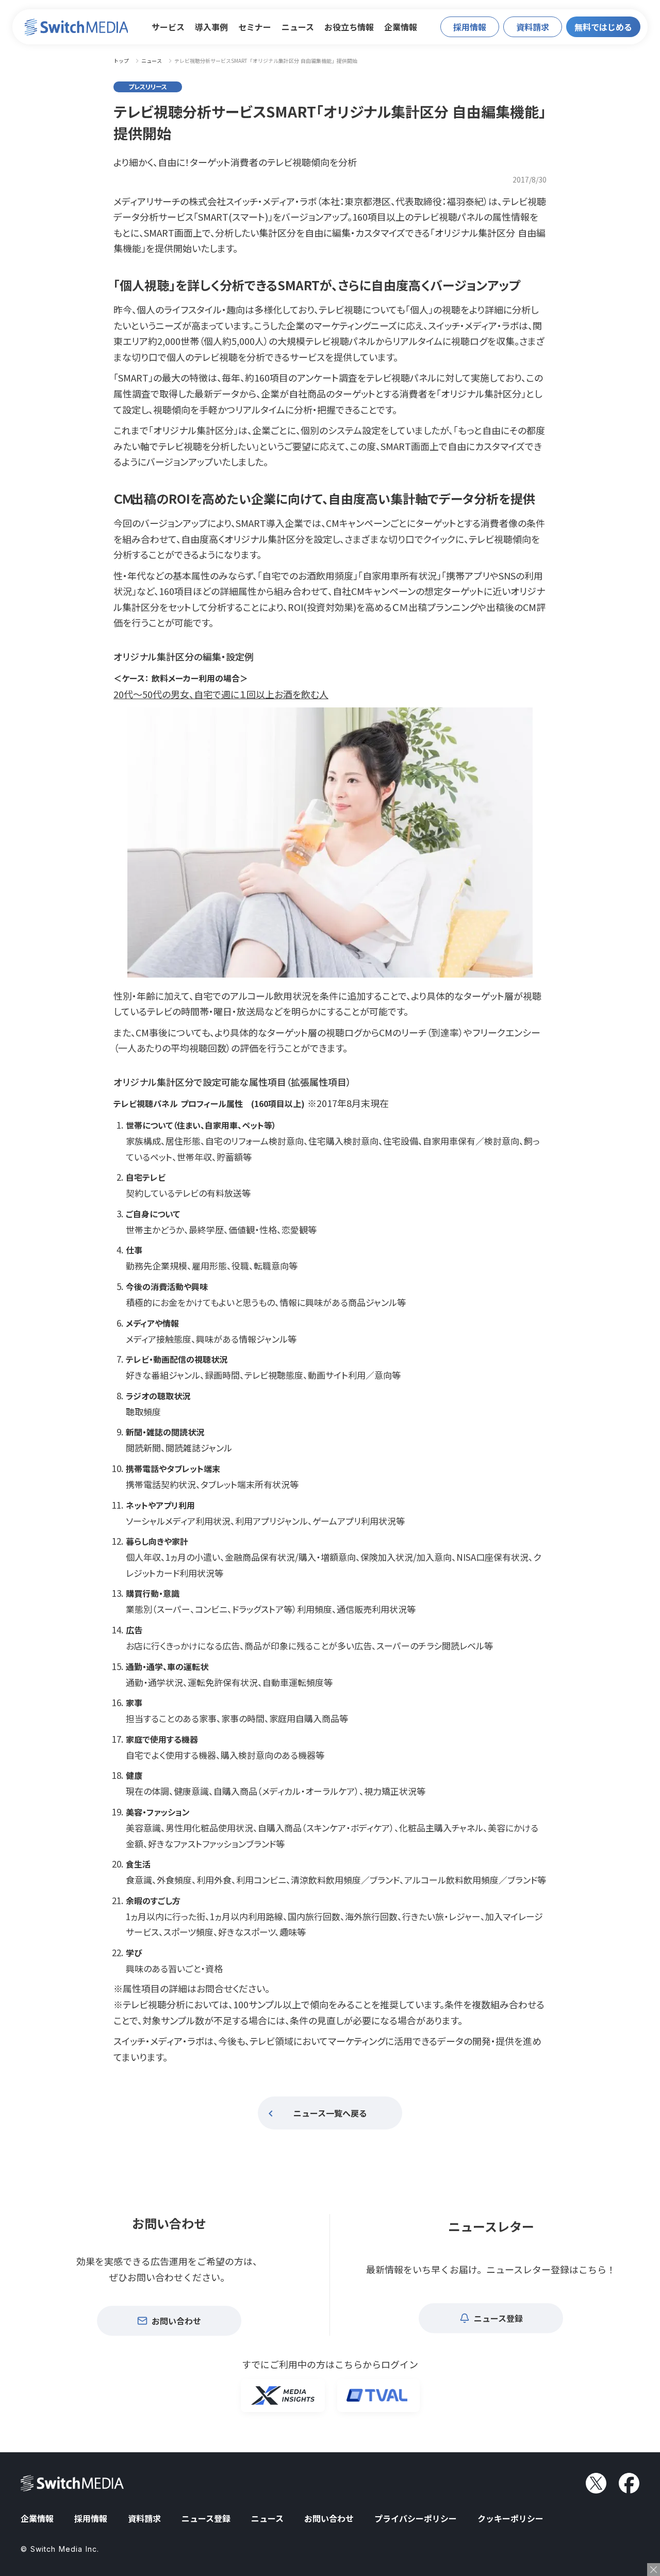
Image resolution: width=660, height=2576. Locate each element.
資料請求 (144, 2518)
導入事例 (211, 27)
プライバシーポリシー (416, 2518)
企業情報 (401, 27)
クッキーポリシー (510, 2518)
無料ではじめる (603, 27)
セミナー (255, 27)
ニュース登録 (206, 2518)
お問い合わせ (329, 2518)
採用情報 (91, 2518)
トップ (121, 61)
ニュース (298, 27)
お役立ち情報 (349, 27)
